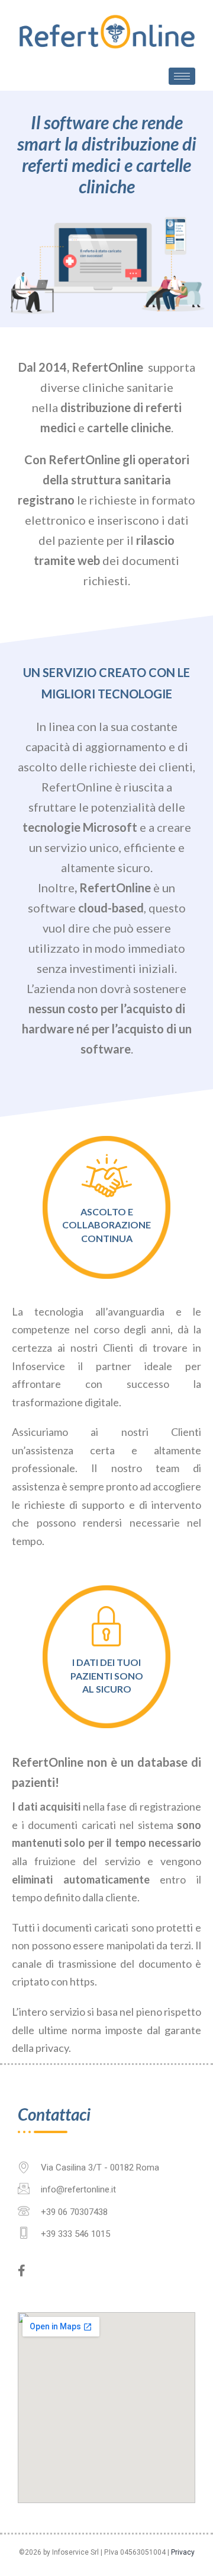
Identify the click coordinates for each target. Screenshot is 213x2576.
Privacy (183, 2552)
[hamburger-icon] (182, 76)
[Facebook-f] (21, 2271)
